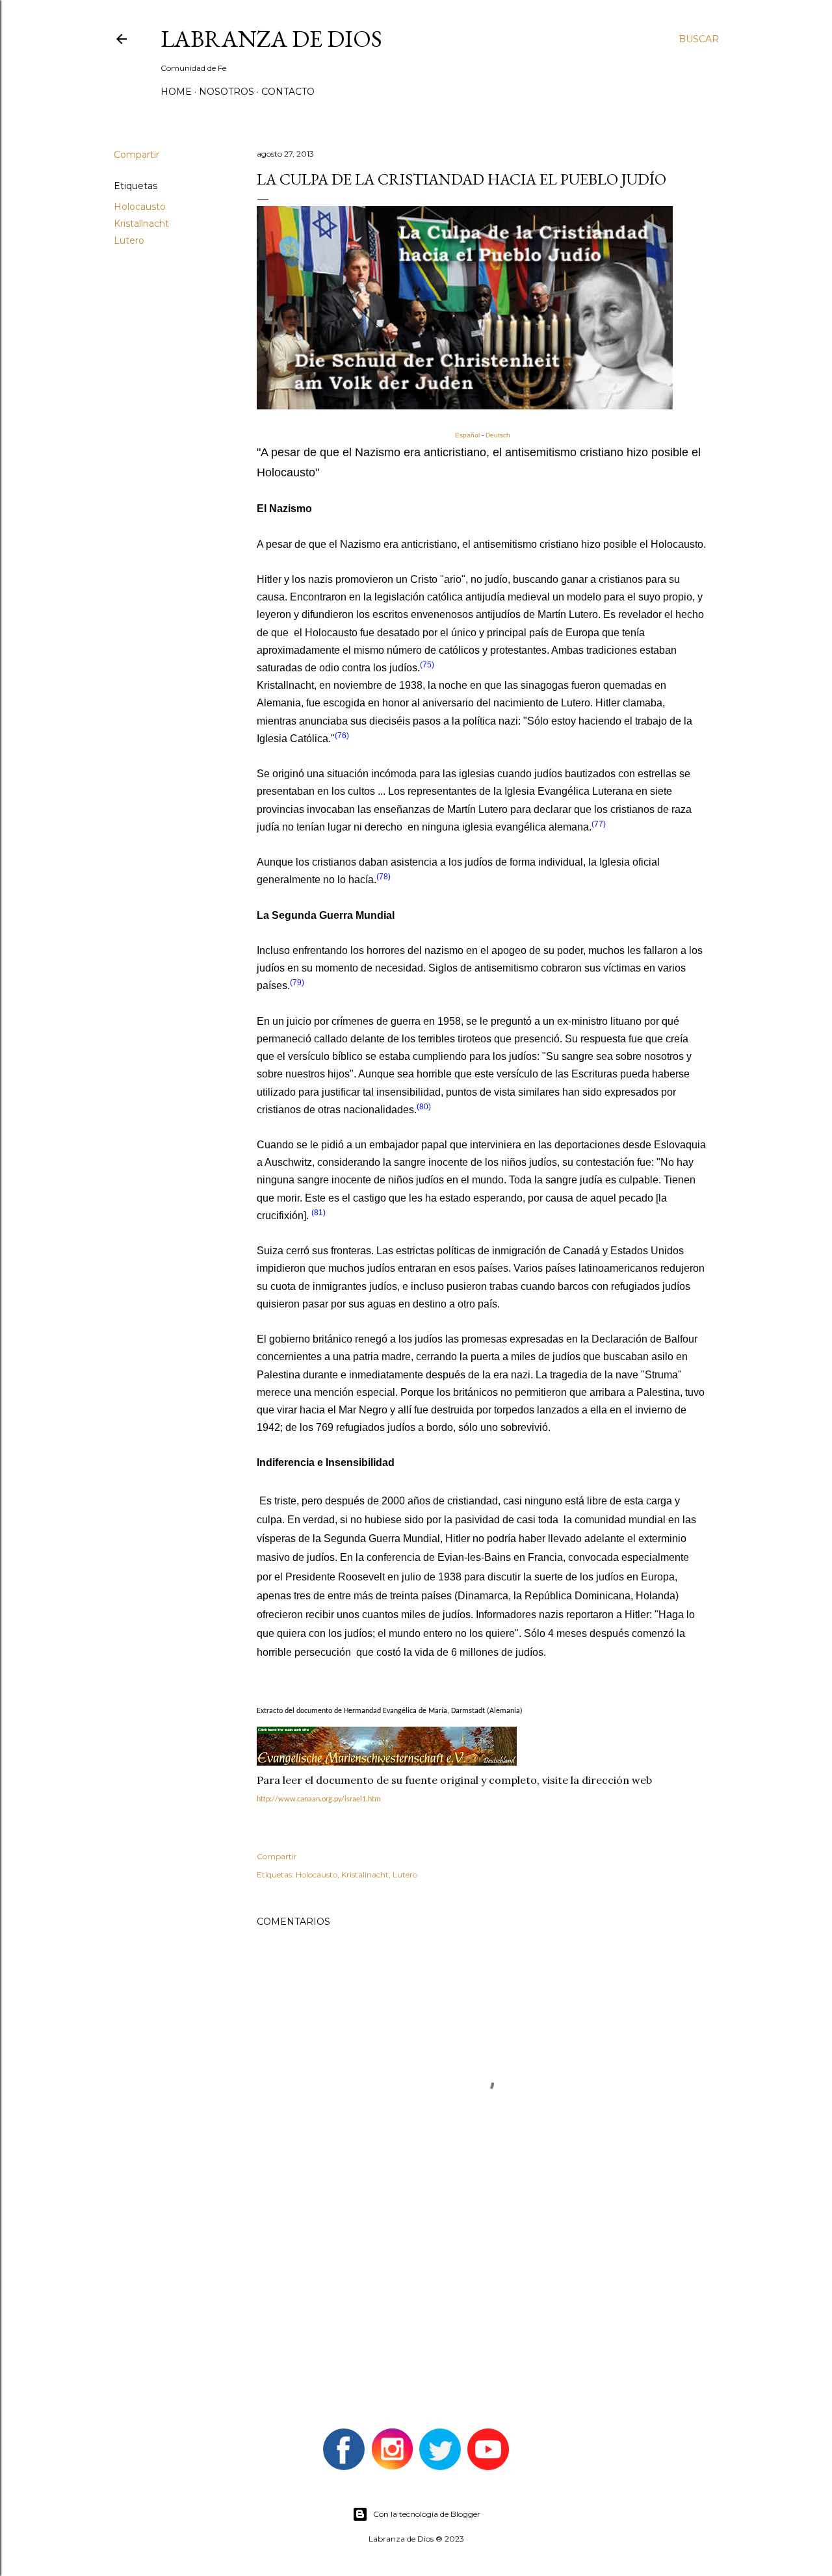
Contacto (288, 92)
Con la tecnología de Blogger (427, 2514)
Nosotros (227, 92)
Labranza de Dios (271, 39)
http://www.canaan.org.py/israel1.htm (319, 1799)
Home (176, 92)
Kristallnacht (141, 224)
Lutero (129, 240)
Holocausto (140, 207)
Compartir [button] (136, 155)
